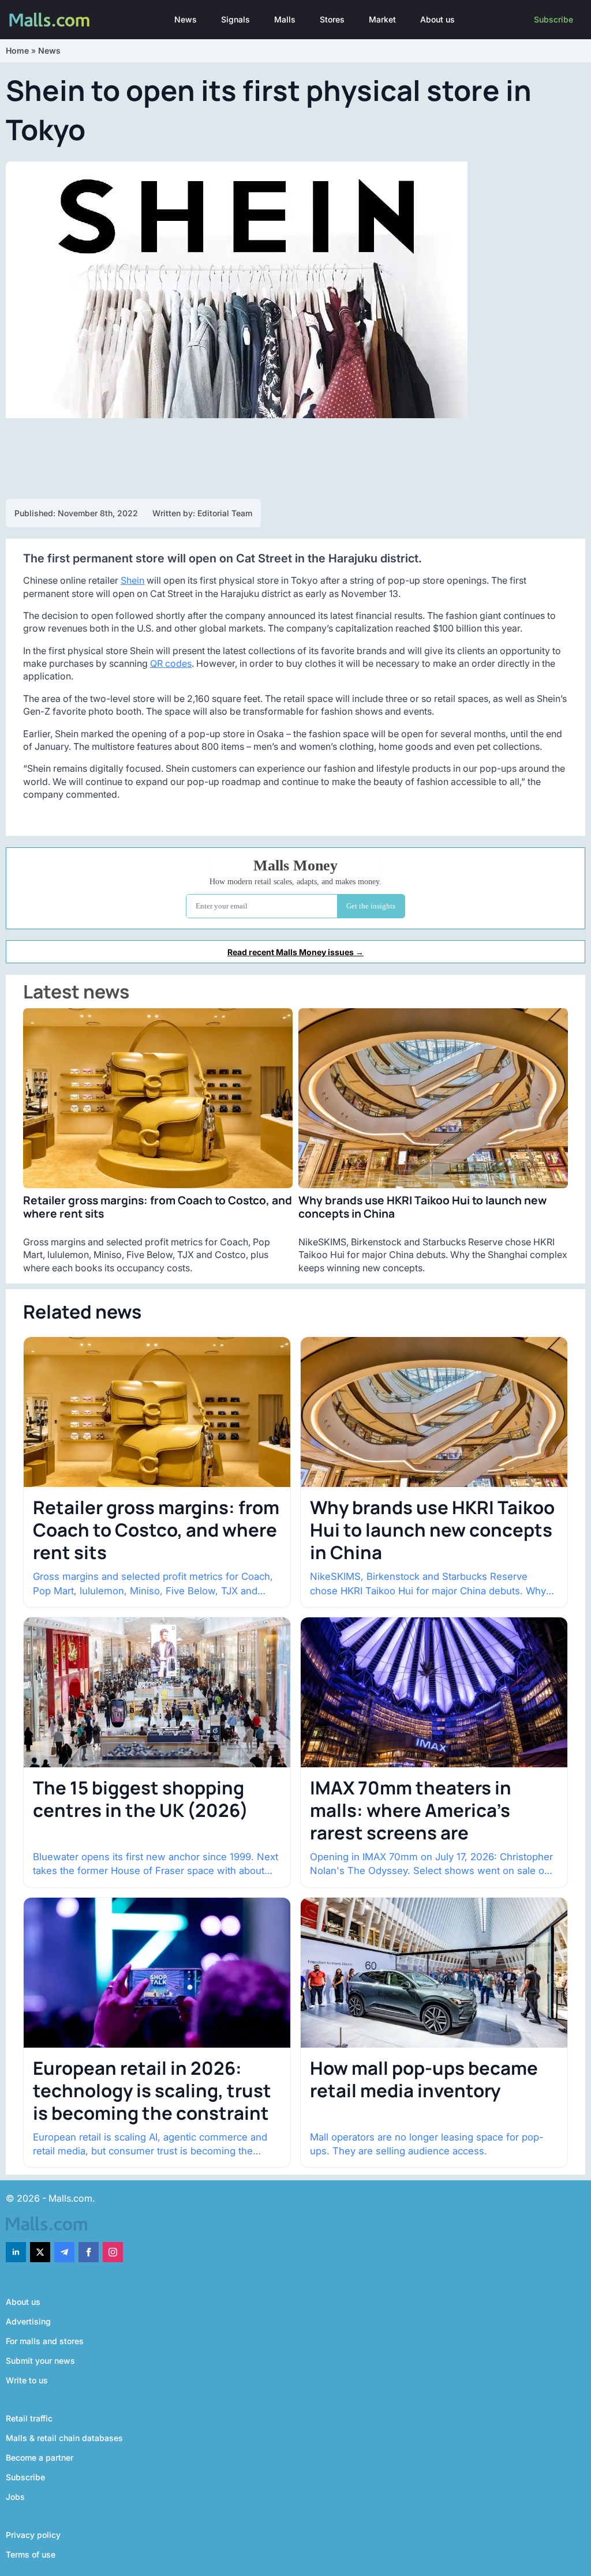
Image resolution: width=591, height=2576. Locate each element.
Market (382, 19)
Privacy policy (33, 2535)
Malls (285, 19)
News (186, 19)
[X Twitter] (40, 2252)
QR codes (171, 663)
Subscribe (553, 19)
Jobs (15, 2497)
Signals (235, 19)
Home (17, 50)
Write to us (27, 2380)
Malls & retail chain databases (64, 2438)
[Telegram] (64, 2252)
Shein (132, 580)
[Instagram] (113, 2252)
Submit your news (40, 2361)
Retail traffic (29, 2418)
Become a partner (40, 2457)
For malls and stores (45, 2341)
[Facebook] (89, 2252)
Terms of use (31, 2554)
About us (437, 19)
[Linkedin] (16, 2252)
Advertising (28, 2321)
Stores (332, 19)
